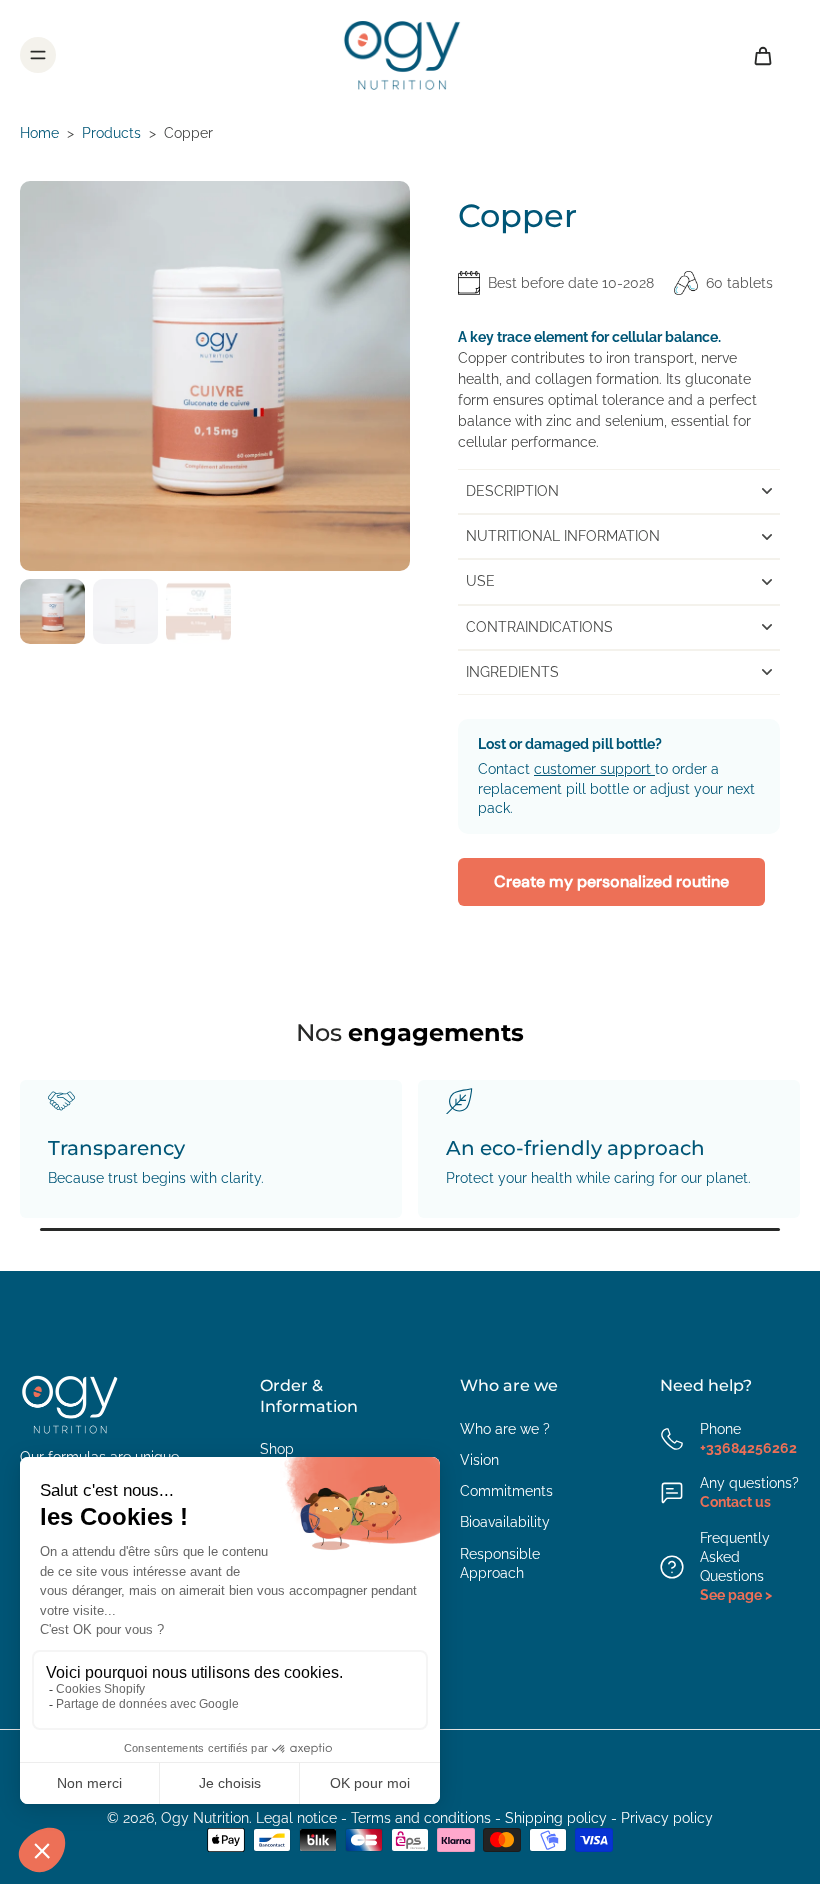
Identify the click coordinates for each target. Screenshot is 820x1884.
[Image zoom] (215, 376)
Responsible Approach (500, 1563)
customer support (594, 769)
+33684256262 (748, 1448)
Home (39, 133)
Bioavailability (505, 1522)
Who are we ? (505, 1429)
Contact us (735, 1502)
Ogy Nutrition (205, 1818)
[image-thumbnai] (52, 611)
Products (111, 133)
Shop (277, 1449)
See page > (736, 1595)
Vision (479, 1460)
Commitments (506, 1491)
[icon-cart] (762, 55)
